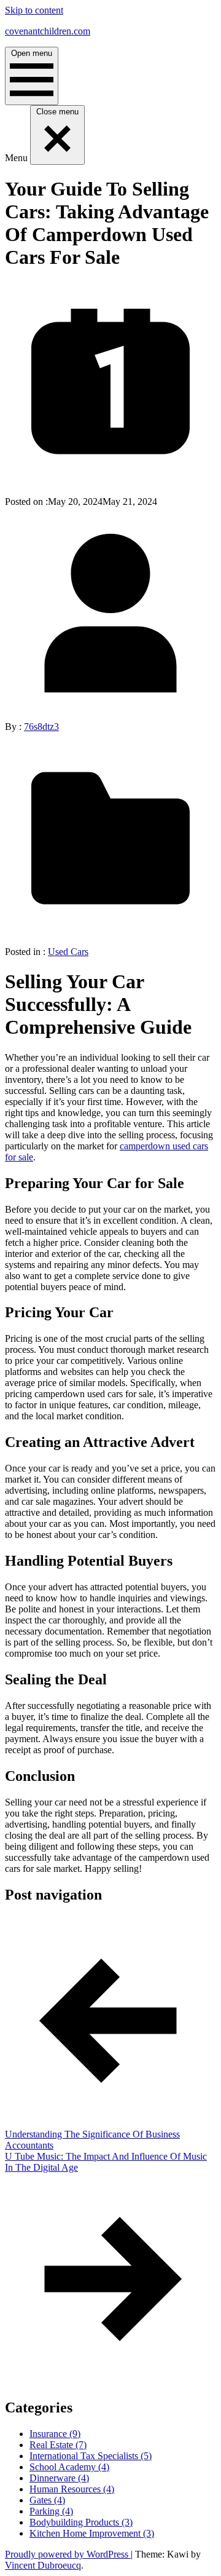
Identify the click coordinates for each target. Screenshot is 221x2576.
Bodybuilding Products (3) (81, 2522)
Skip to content (34, 10)
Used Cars (68, 952)
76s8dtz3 (41, 727)
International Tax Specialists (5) (91, 2456)
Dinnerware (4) (59, 2478)
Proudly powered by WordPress (68, 2554)
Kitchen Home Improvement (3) (92, 2533)
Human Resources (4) (72, 2489)
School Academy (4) (69, 2467)
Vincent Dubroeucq (43, 2565)
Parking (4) (51, 2511)
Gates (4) (47, 2500)
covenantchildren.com (48, 31)
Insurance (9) (55, 2434)
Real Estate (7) (58, 2445)
